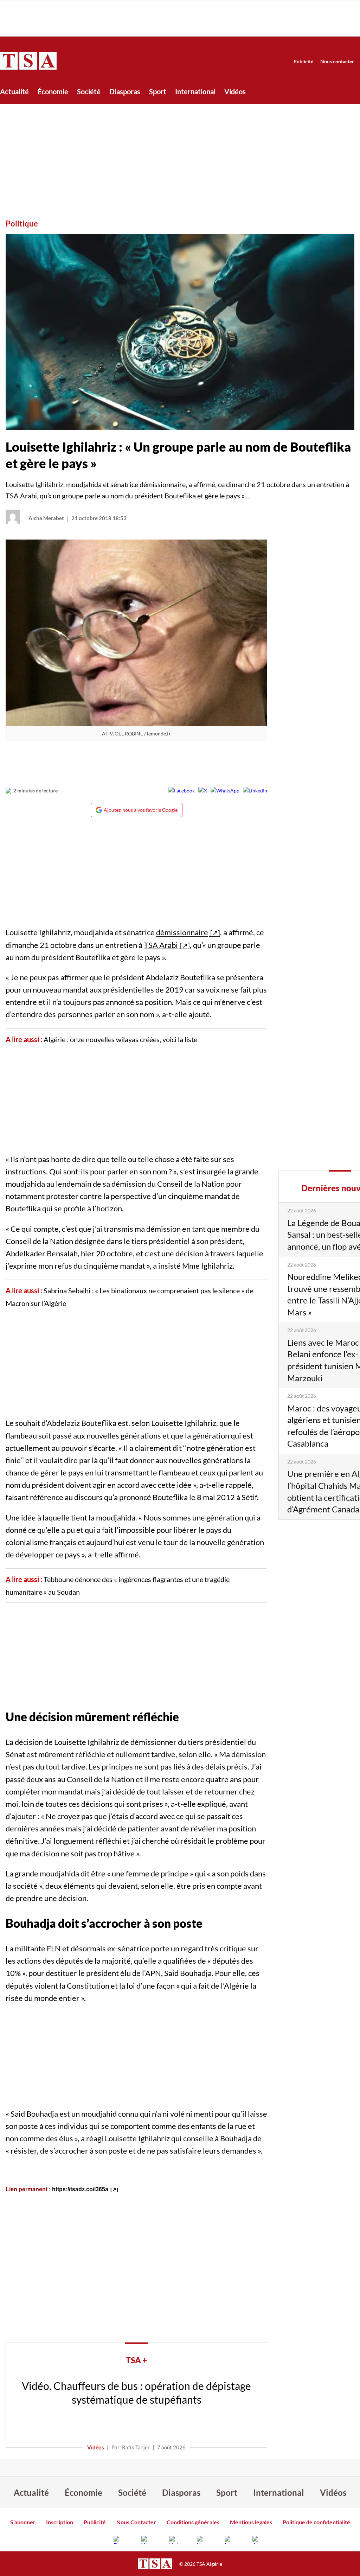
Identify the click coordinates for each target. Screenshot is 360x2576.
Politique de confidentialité (316, 2522)
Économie (53, 91)
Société (89, 91)
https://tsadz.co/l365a (80, 2189)
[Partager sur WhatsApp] (225, 791)
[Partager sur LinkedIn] (255, 791)
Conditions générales (193, 2522)
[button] (180, 332)
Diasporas (125, 91)
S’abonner (23, 2522)
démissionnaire (182, 932)
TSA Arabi (161, 945)
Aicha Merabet (46, 518)
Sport (158, 91)
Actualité (14, 91)
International (195, 91)
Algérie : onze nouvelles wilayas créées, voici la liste (120, 1039)
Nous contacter (337, 61)
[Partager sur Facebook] (181, 791)
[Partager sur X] (203, 791)
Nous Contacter (136, 2522)
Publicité (303, 61)
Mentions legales (251, 2522)
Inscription (60, 2522)
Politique (22, 224)
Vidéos (235, 91)
